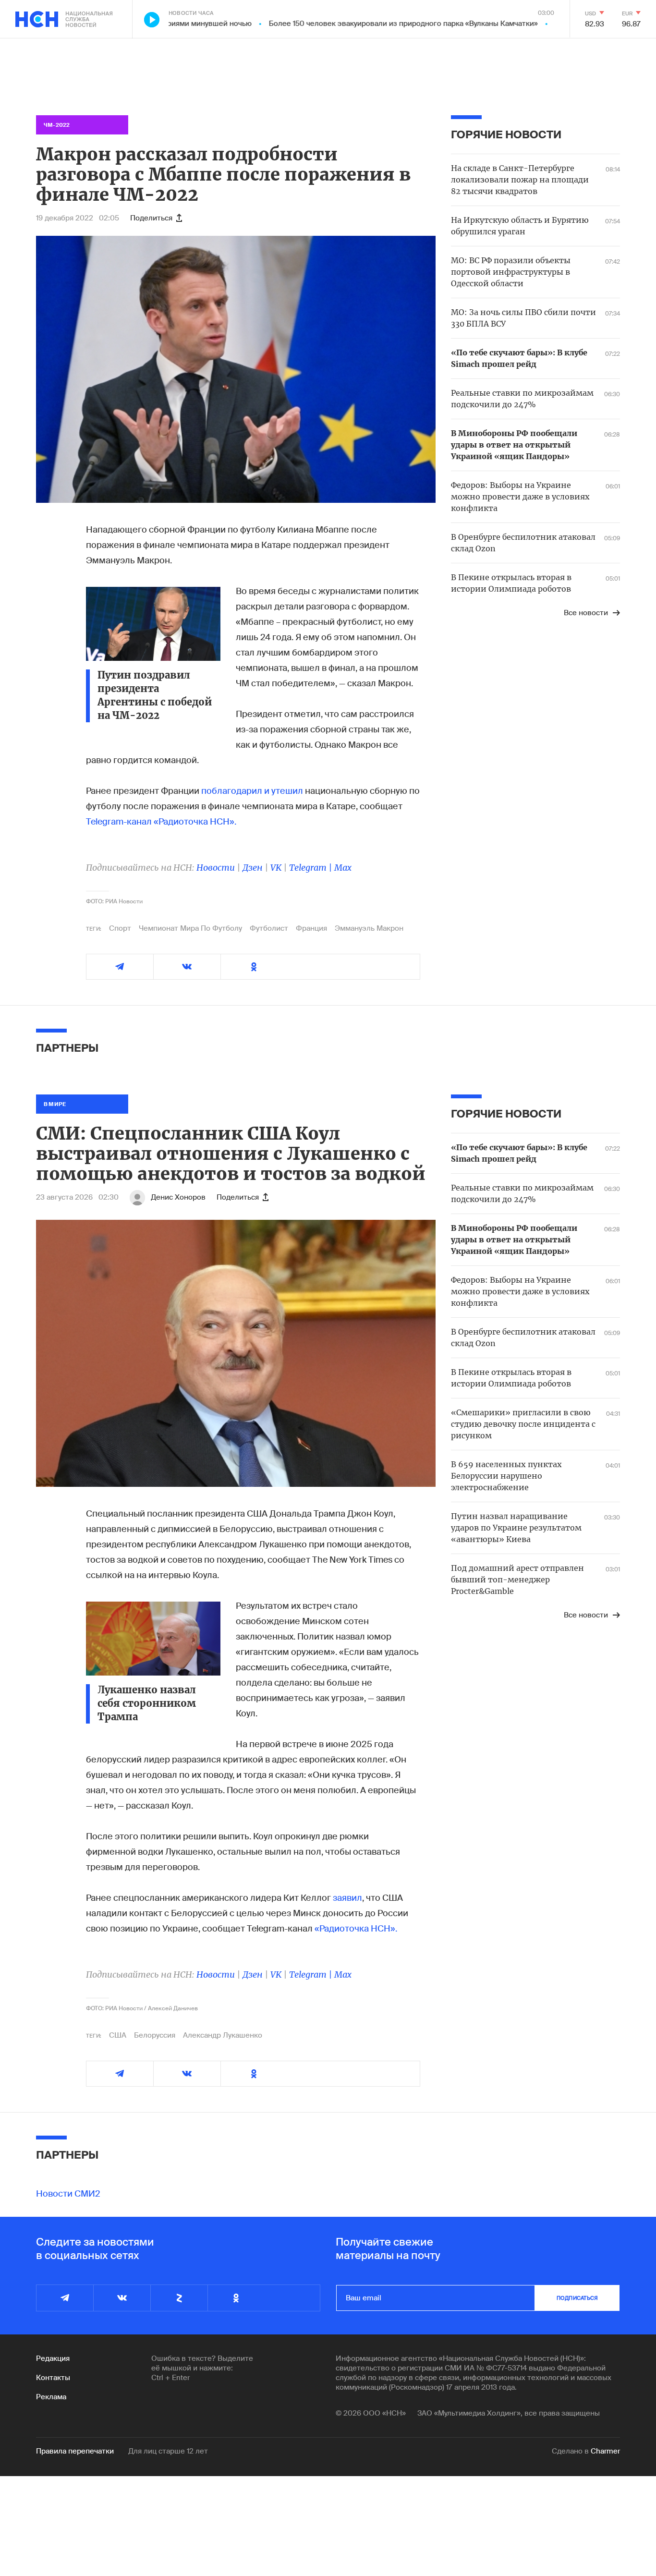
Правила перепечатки (75, 2451)
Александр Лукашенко (223, 2035)
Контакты (53, 2378)
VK (276, 868)
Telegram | (312, 868)
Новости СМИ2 (68, 2194)
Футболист (269, 928)
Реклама (51, 2397)
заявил (347, 1898)
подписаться (577, 2298)
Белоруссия (155, 2035)
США (118, 2035)
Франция (311, 928)
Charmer (605, 2451)
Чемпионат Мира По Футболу (190, 928)
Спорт (120, 928)
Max (343, 868)
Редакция (53, 2358)
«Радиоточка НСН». (356, 1929)
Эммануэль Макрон (369, 928)
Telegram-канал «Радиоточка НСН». (161, 822)
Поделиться (151, 218)
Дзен (253, 868)
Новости (216, 868)
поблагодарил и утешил (252, 791)
